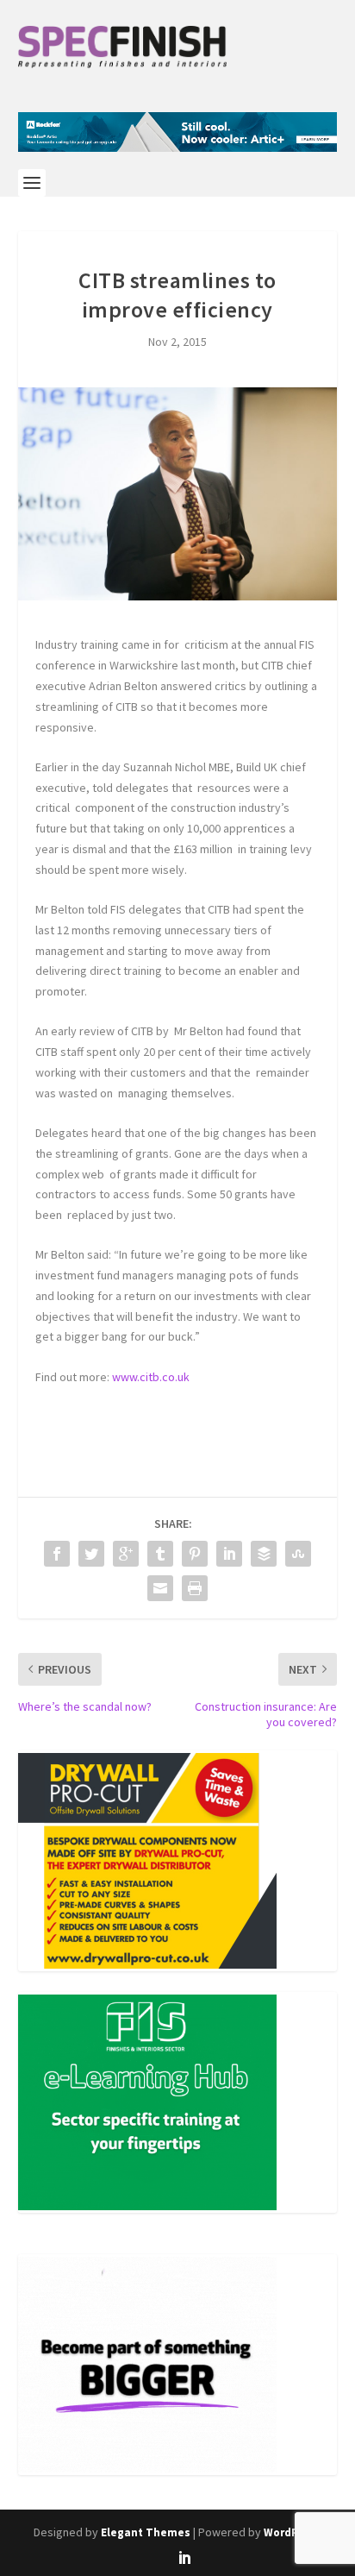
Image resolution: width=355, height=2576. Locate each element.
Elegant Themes (146, 2532)
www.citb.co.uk (151, 1377)
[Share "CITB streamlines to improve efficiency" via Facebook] (57, 1554)
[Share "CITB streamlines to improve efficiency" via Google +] (126, 1554)
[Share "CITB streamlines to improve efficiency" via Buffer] (264, 1554)
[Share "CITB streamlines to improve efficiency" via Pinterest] (195, 1554)
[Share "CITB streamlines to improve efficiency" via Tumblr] (160, 1554)
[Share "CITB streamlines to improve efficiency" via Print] (195, 1588)
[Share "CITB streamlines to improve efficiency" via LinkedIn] (229, 1554)
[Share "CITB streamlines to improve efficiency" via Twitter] (91, 1554)
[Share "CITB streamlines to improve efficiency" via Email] (160, 1588)
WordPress (293, 2532)
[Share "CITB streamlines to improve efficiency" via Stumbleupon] (298, 1554)
